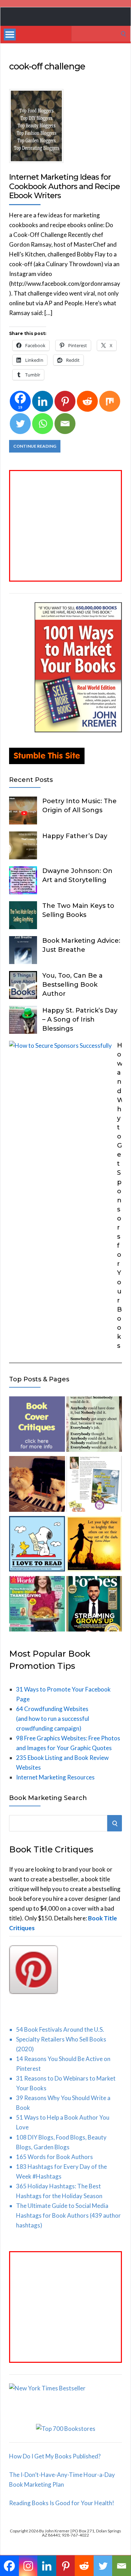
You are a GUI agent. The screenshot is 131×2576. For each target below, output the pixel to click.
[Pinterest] (65, 401)
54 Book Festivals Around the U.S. (60, 2029)
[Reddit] (87, 401)
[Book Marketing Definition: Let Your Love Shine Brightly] (94, 1545)
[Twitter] (20, 424)
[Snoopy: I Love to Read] (37, 1545)
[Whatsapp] (43, 424)
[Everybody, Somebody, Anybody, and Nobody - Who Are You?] (94, 1426)
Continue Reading (35, 446)
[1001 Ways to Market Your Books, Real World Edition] (78, 730)
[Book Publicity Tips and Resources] (94, 1605)
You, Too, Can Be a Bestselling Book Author (72, 985)
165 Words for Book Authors (54, 2157)
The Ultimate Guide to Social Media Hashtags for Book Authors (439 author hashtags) (68, 2215)
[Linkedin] (43, 401)
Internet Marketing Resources (55, 1777)
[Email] (65, 424)
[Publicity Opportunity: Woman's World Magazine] (37, 1605)
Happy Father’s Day (75, 836)
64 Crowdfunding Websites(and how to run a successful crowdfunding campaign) (53, 1719)
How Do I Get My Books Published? (55, 2456)
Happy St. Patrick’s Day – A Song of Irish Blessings (80, 1020)
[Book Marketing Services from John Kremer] (37, 1426)
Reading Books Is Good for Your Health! (62, 2503)
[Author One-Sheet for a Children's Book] (94, 1485)
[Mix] (110, 401)
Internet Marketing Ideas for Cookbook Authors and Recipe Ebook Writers (64, 186)
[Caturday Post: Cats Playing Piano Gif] (37, 1485)
